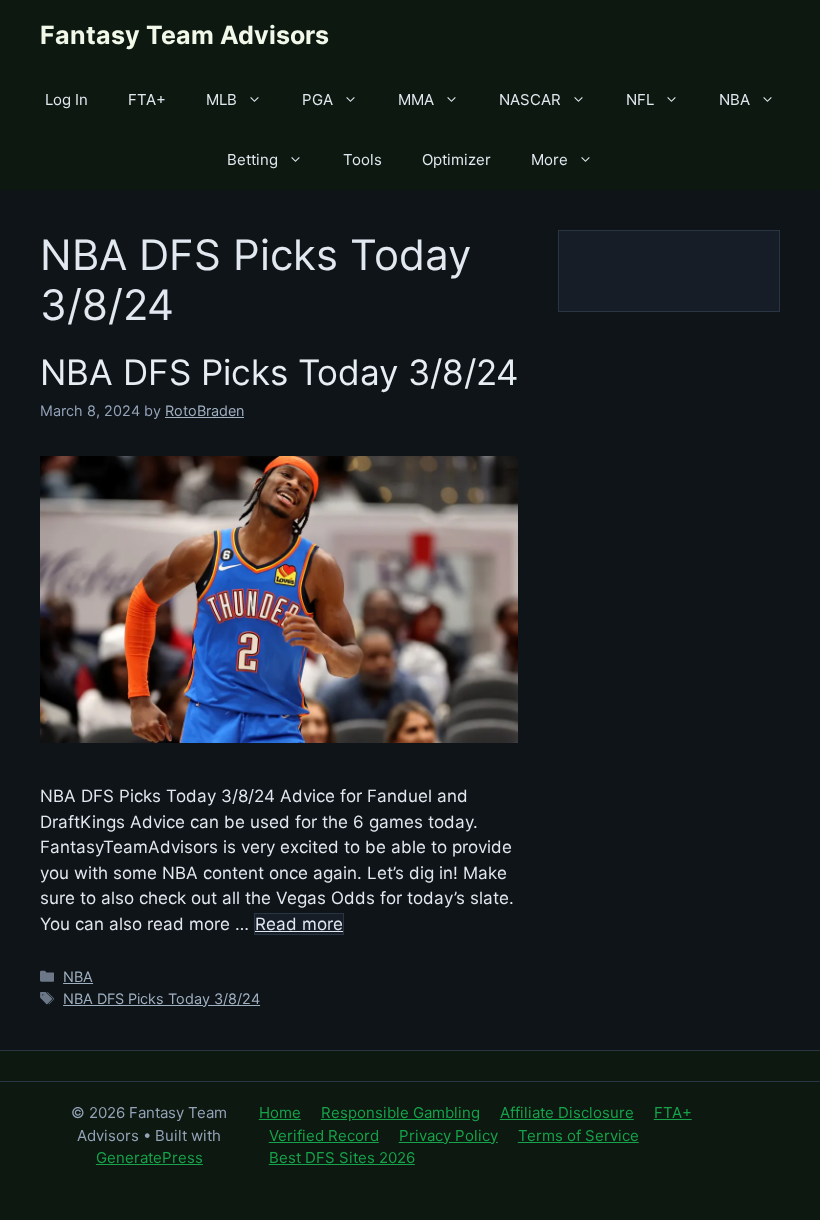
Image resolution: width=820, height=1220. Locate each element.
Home (280, 1112)
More (549, 159)
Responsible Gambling (400, 1112)
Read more (299, 924)
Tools (362, 159)
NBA (734, 99)
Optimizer (456, 159)
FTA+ (147, 99)
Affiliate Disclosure (567, 1112)
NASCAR (530, 99)
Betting (252, 159)
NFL (640, 99)
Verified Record (324, 1135)
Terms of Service (578, 1135)
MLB (221, 99)
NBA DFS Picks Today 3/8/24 (279, 372)
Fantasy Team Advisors (184, 35)
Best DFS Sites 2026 (342, 1157)
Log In (66, 99)
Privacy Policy (448, 1135)
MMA (416, 99)
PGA (317, 99)
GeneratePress (149, 1157)
